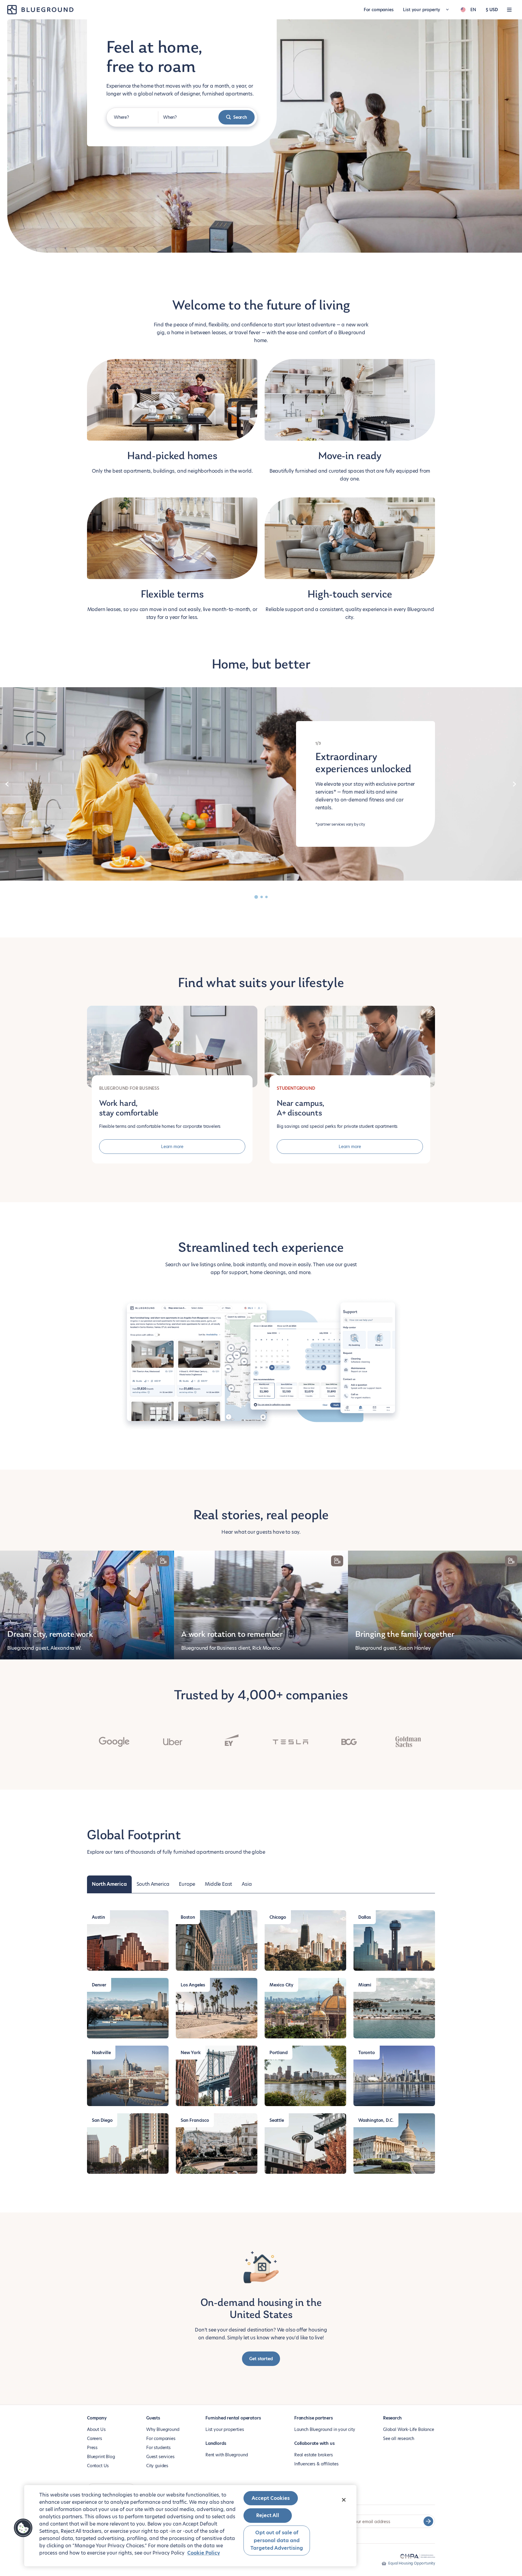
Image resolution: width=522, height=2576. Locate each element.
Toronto (367, 2053)
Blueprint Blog (101, 2457)
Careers (95, 2438)
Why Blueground (163, 2429)
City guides (157, 2466)
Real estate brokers (314, 2455)
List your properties (225, 2429)
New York (191, 2053)
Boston (188, 1917)
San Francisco (195, 2120)
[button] (23, 2528)
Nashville (101, 2053)
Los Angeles (193, 1985)
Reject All (268, 2515)
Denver (99, 1985)
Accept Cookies (271, 2498)
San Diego (102, 2120)
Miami (365, 1985)
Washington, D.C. (376, 2120)
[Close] (344, 2500)
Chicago (278, 1917)
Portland (279, 2053)
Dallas (365, 1917)
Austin (98, 1917)
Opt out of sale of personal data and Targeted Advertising (277, 2540)
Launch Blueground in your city (325, 2429)
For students (158, 2448)
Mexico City (281, 1985)
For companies (379, 10)
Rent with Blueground (227, 2455)
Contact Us (98, 2466)
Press (92, 2448)
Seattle (277, 2120)
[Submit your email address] (428, 2521)
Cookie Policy (204, 2553)
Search (240, 117)
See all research (399, 2438)
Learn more (172, 1147)
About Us (96, 2429)
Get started (261, 2359)
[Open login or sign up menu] (509, 10)
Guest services (160, 2457)
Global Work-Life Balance (409, 2429)
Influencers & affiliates (316, 2464)
